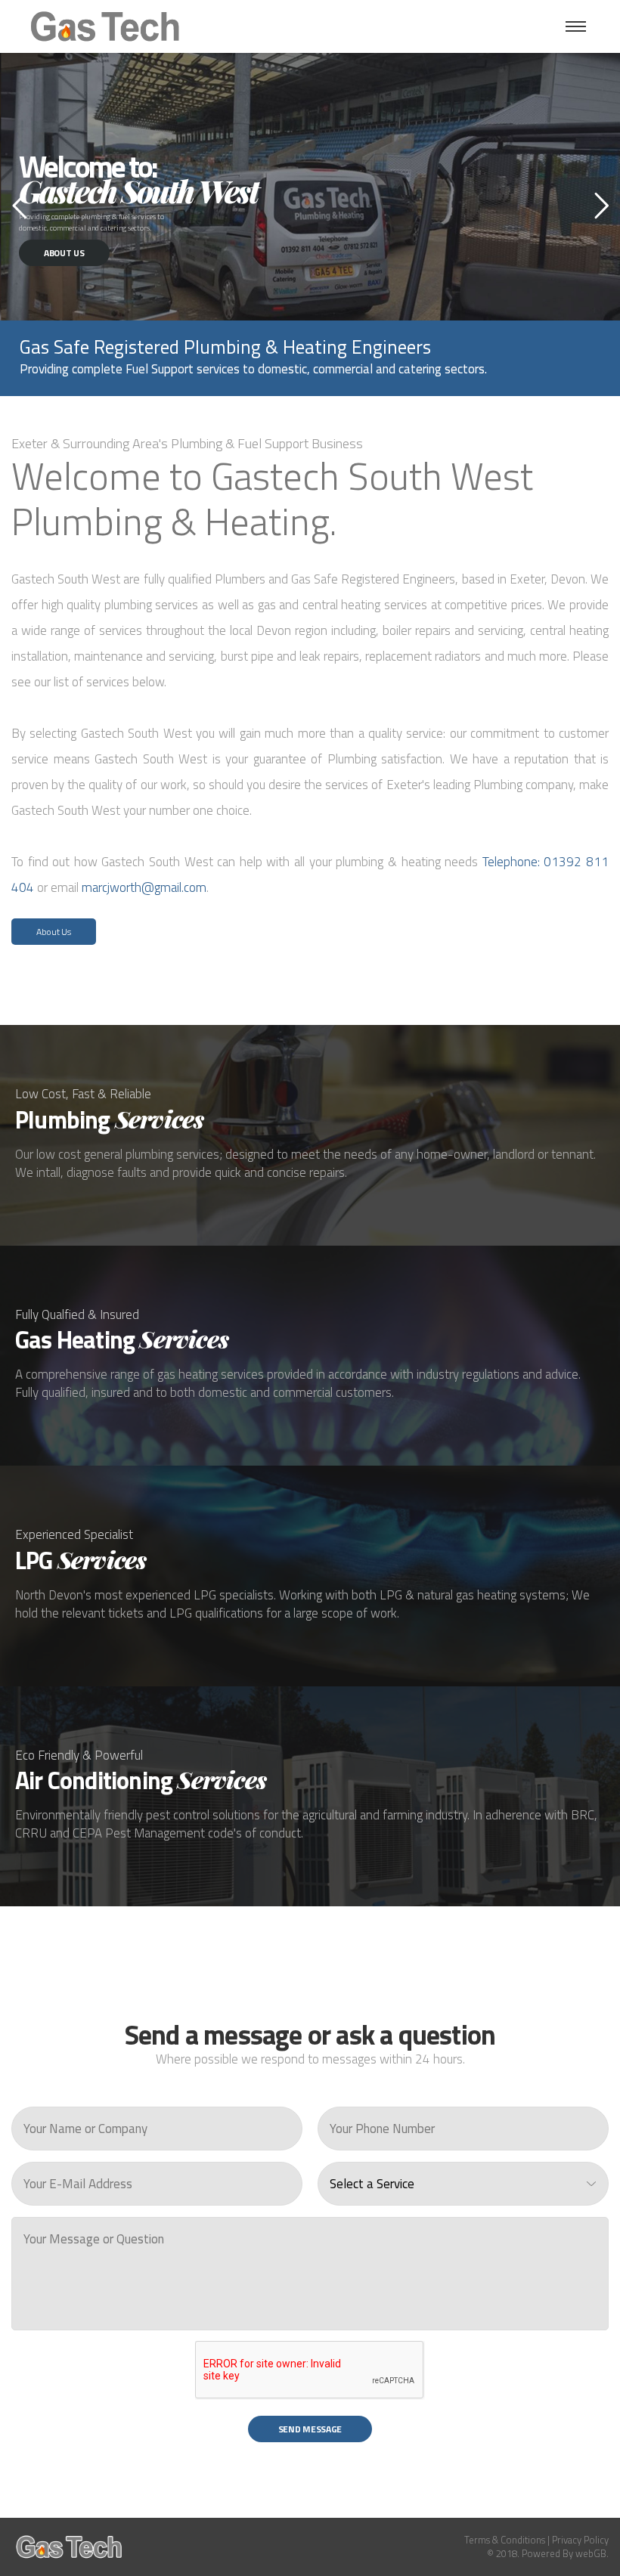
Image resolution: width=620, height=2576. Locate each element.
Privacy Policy (580, 2540)
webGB (591, 2553)
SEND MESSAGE (310, 2429)
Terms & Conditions (505, 2540)
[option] (319, 353)
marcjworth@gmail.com (144, 887)
